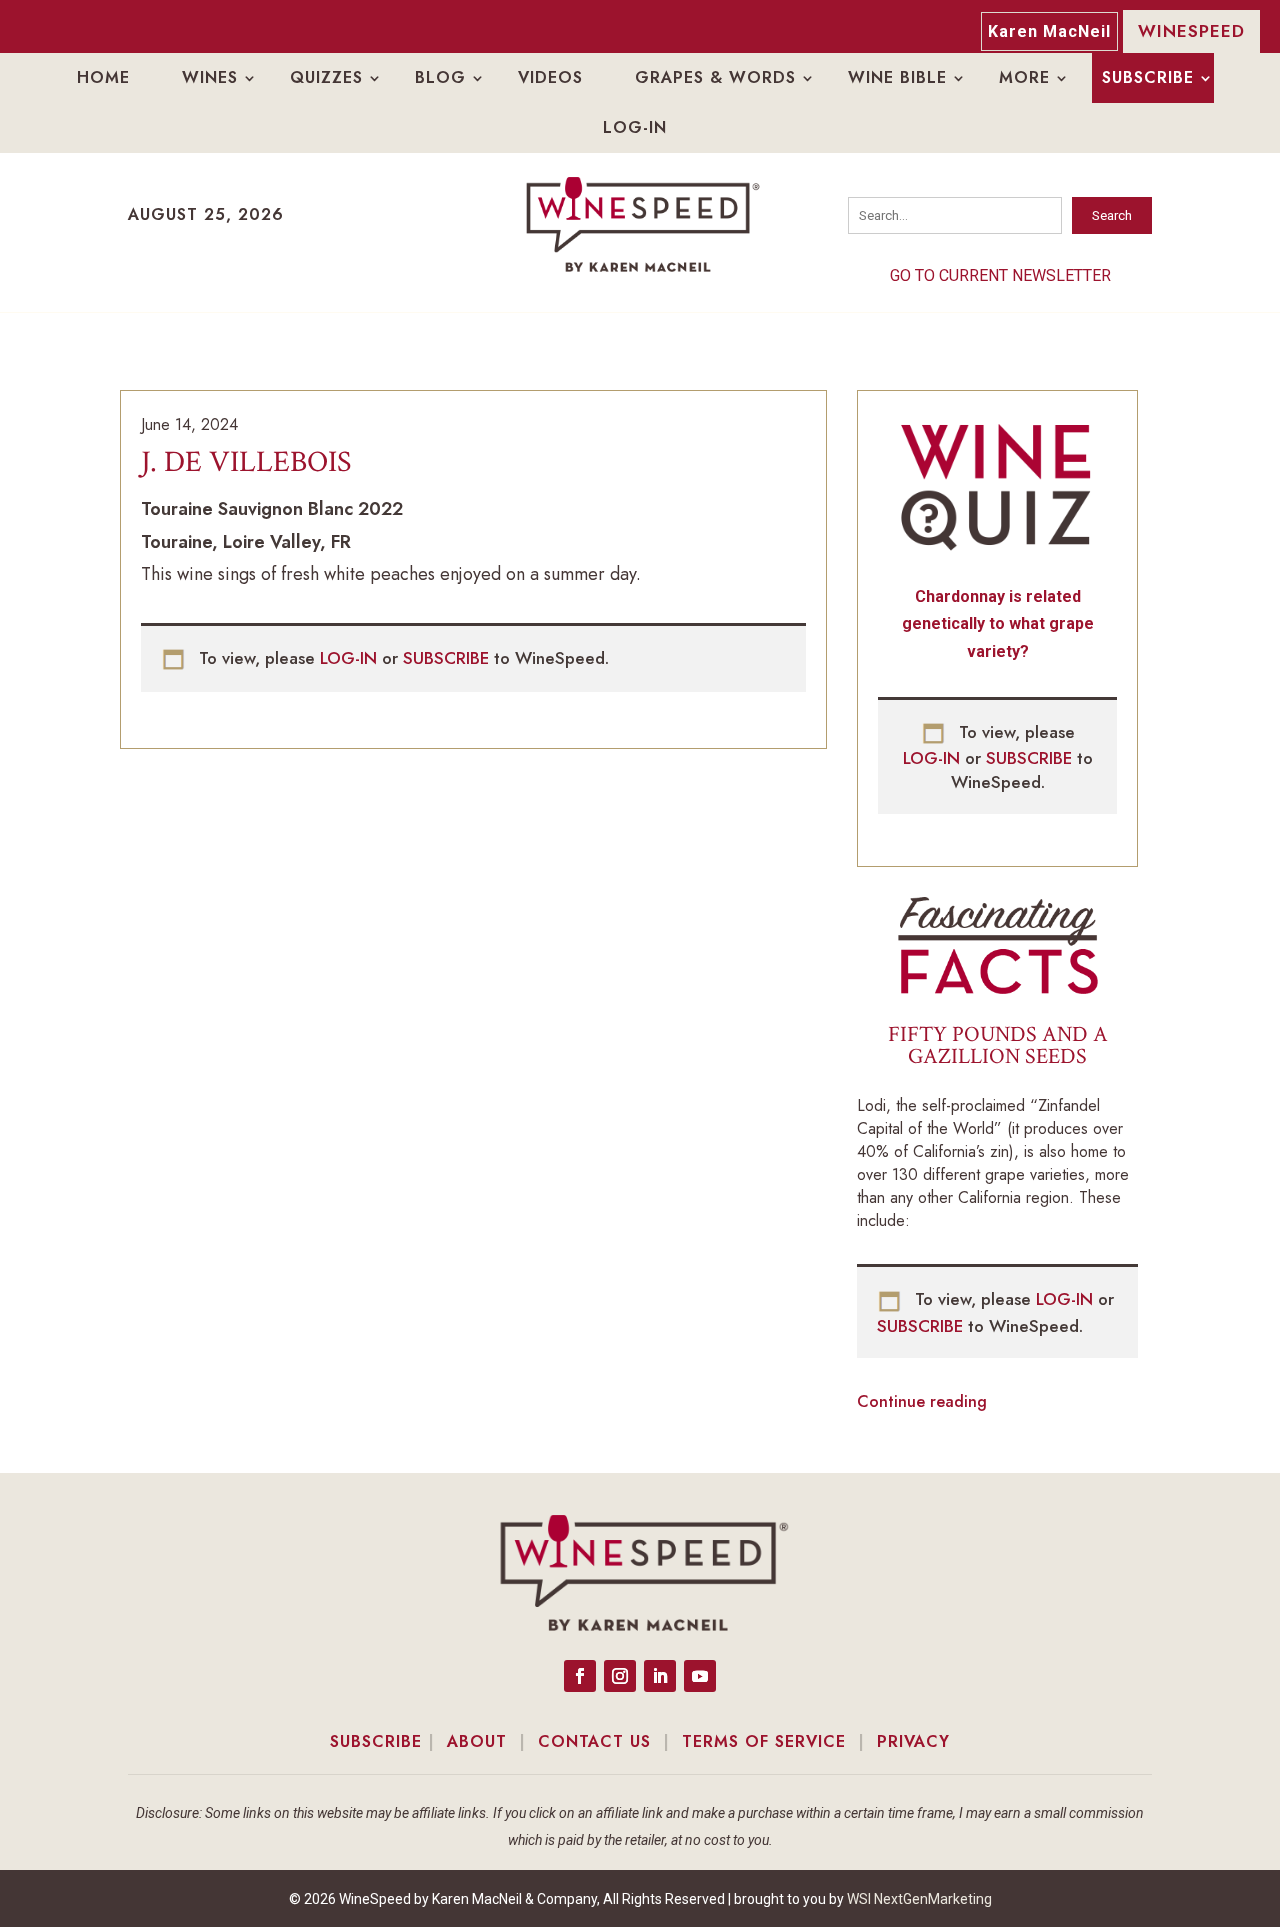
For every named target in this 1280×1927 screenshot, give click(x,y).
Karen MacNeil (1049, 31)
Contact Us (594, 1741)
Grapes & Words (715, 77)
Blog (440, 77)
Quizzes (326, 77)
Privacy (913, 1741)
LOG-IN (351, 658)
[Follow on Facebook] (580, 1676)
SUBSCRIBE (448, 658)
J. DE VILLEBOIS (246, 462)
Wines (210, 77)
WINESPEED (1191, 31)
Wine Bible (897, 77)
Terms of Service (764, 1741)
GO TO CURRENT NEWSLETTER (1000, 275)
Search (1112, 215)
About (477, 1741)
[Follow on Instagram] (620, 1676)
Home (103, 77)
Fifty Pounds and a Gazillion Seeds (998, 1045)
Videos (550, 77)
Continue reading (922, 1401)
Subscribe (1148, 77)
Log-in (635, 127)
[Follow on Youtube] (700, 1676)
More (1024, 77)
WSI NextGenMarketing (919, 1899)
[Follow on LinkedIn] (660, 1676)
